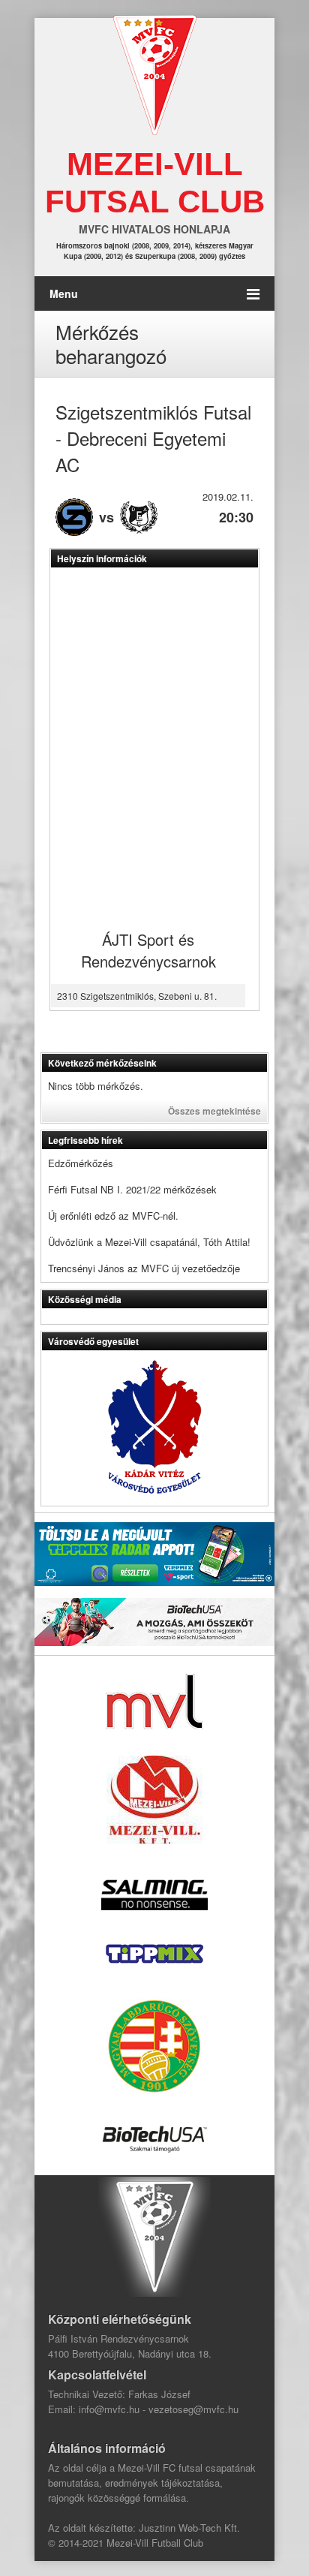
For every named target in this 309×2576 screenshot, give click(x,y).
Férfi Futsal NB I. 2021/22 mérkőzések (132, 1189)
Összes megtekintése (214, 1111)
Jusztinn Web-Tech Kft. (189, 2528)
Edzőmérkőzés (81, 1163)
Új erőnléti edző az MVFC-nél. (113, 1216)
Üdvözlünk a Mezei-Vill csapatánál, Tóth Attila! (149, 1242)
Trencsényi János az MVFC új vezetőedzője (144, 1268)
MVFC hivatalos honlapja (154, 229)
